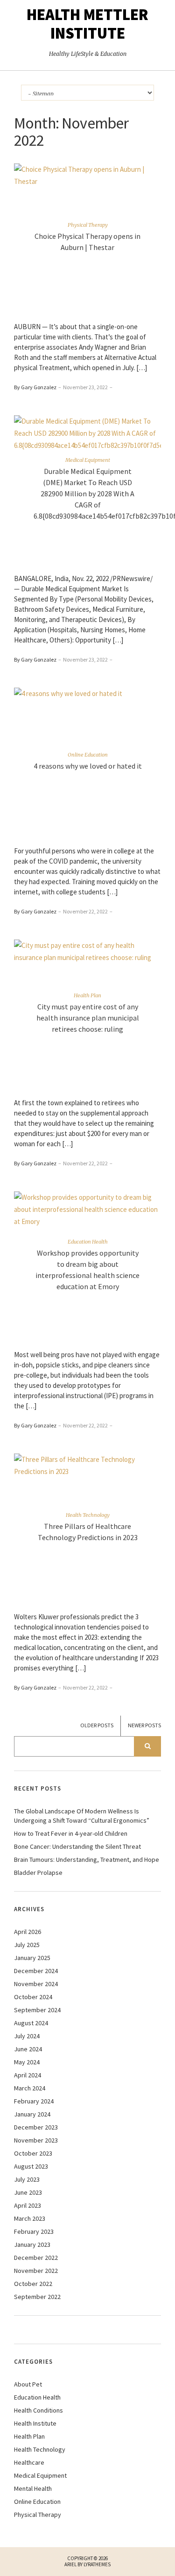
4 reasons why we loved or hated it (88, 766)
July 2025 (27, 1945)
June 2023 (28, 2192)
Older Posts (97, 1725)
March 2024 (30, 2088)
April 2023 (28, 2205)
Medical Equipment (88, 460)
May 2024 (27, 2062)
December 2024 (36, 1971)
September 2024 (37, 2010)
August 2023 (31, 2166)
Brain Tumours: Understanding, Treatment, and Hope (87, 1859)
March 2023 (30, 2218)
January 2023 (32, 2245)
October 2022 (33, 2284)
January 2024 (32, 2114)
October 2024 (33, 1997)
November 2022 (36, 2271)
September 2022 (37, 2297)
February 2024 (34, 2101)
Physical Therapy (88, 225)
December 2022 (36, 2258)
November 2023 (36, 2140)
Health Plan (87, 995)
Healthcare (29, 2462)
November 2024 (36, 1984)
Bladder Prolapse (38, 1873)
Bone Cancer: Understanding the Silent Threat (77, 1846)
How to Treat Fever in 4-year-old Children (71, 1833)
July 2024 (27, 2036)
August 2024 (31, 2023)
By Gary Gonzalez (35, 387)
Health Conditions (38, 2410)
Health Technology (88, 1515)
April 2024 (28, 2075)
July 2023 (27, 2179)
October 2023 (33, 2153)
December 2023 (36, 2127)
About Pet (28, 2384)
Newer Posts (144, 1725)
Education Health (88, 1242)
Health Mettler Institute (87, 24)
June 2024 (28, 2049)
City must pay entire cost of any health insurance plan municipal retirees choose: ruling (88, 1018)
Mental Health (33, 2488)
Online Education (88, 755)
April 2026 (28, 1932)
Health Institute (35, 2423)
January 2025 (32, 1958)
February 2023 (34, 2231)
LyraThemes (97, 2564)
